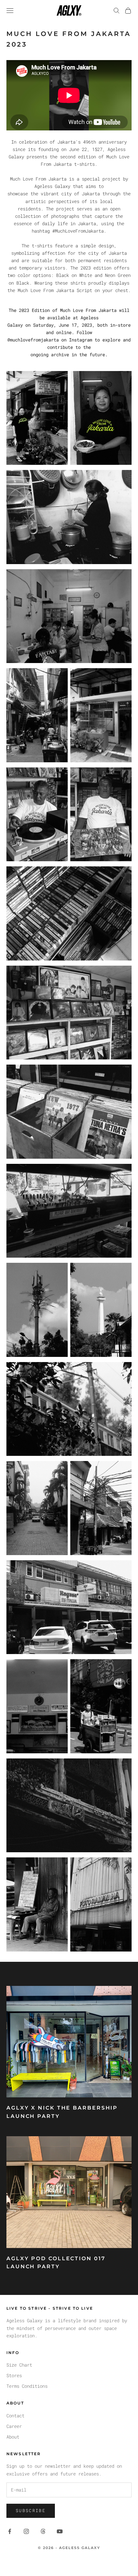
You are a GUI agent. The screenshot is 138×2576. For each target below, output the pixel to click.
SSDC (81, 2562)
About (13, 2437)
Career (14, 2426)
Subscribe (31, 2510)
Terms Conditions (27, 2386)
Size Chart (19, 2365)
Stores (14, 2375)
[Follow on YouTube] (60, 2531)
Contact (15, 2416)
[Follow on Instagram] (26, 2531)
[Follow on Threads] (43, 2531)
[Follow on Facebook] (10, 2531)
